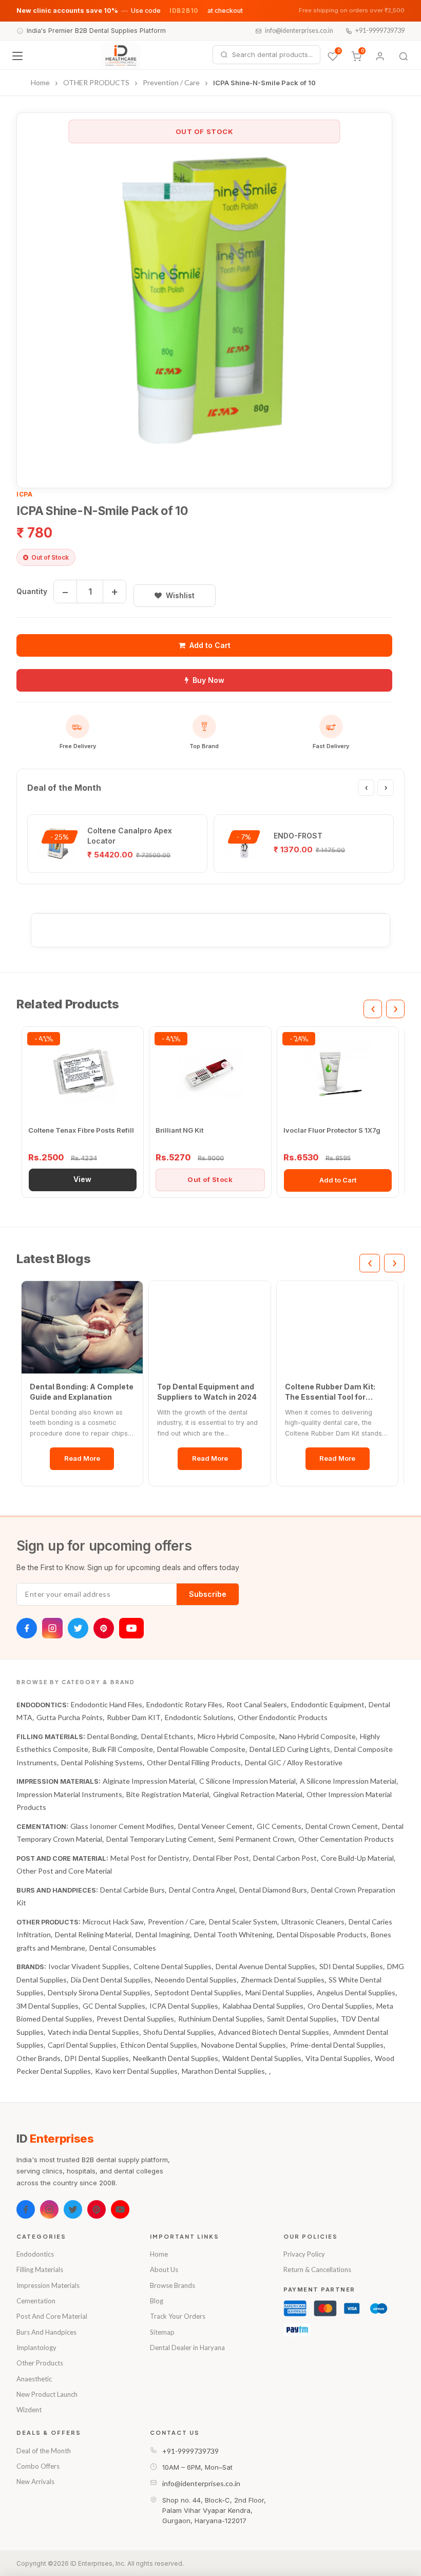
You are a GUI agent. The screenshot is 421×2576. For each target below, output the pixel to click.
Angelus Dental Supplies (356, 1992)
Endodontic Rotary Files (184, 1704)
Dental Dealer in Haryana (187, 2348)
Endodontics (35, 2254)
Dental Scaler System (243, 1922)
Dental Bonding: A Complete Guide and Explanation (82, 1392)
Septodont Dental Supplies (198, 1992)
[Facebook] (27, 1628)
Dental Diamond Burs (273, 1890)
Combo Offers (38, 2466)
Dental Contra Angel (202, 1890)
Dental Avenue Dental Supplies (265, 1966)
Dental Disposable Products (322, 1934)
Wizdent (29, 2410)
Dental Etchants (167, 1736)
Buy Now (208, 680)
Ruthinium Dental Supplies (221, 2019)
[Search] (404, 56)
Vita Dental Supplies (338, 2058)
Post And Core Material (52, 2316)
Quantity (32, 591)
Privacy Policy (304, 2254)
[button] (204, 300)
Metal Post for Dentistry (150, 1858)
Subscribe (208, 1594)
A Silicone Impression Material (348, 1781)
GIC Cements (279, 1826)
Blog (157, 2301)
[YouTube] (131, 1628)
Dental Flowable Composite (201, 1749)
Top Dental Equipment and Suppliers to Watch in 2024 (207, 1392)
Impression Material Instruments (69, 1794)
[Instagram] (52, 1628)
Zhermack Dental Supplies (283, 1980)
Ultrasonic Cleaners (313, 1922)
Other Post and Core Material (64, 1871)
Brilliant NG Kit (179, 1130)
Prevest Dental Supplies (135, 2019)
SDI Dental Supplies (351, 1966)
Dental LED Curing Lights (290, 1749)
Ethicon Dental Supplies (159, 2045)
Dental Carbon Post (285, 1858)
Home (159, 2254)
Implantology (36, 2348)
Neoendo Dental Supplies (196, 1980)
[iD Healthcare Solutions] (121, 56)
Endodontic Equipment (328, 1704)
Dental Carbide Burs (132, 1890)
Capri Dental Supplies (82, 2045)
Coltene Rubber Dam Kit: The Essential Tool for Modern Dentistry (330, 1392)
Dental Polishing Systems (102, 1762)
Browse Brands (173, 2285)
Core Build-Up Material (357, 1858)
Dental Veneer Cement (215, 1826)
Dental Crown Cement (342, 1826)
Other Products (40, 2363)
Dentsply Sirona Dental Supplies (99, 1992)
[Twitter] (78, 1628)
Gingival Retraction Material (258, 1794)
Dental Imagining (163, 1934)
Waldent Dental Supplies (262, 2058)
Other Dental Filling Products (194, 1762)
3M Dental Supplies (47, 2006)
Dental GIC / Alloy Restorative (294, 1762)
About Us (164, 2269)
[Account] (380, 56)
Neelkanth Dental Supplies (176, 2058)
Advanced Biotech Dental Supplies (274, 2032)
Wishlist (180, 595)
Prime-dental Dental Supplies (337, 2045)
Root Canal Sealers (257, 1704)
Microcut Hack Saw (113, 1922)
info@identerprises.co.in (299, 31)
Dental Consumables (123, 1948)
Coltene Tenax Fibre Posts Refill (81, 1130)
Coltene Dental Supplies (173, 1966)
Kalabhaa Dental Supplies (263, 2006)
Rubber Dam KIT (134, 1717)
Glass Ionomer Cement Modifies (122, 1826)
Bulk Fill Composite (123, 1749)
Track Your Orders (178, 2316)
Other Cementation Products (346, 1839)
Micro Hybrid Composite (236, 1736)
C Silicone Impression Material (247, 1781)
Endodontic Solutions (199, 1717)
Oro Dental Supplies (340, 2006)
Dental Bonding (112, 1736)
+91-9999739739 (380, 31)
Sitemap (162, 2332)
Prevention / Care (176, 1922)
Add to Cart (210, 645)
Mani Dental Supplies (279, 1992)
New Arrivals (35, 2482)
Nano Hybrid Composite (318, 1736)
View (82, 1179)
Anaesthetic (34, 2379)
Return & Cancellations (317, 2269)
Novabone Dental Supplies (244, 2045)
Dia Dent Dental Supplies (111, 1980)
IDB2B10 (184, 11)
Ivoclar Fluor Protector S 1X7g (332, 1130)
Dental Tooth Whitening (233, 1934)
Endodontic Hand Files (107, 1704)
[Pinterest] (104, 1628)
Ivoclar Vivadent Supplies (89, 1966)
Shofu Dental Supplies (179, 2032)
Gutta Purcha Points (70, 1717)
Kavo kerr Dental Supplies (136, 2071)
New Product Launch (47, 2394)
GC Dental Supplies (114, 2006)
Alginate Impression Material (149, 1781)
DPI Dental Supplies (97, 2058)
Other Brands (39, 2058)
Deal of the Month (44, 2451)
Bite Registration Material (168, 1794)
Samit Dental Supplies (302, 2019)
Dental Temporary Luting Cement (160, 1839)
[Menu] (17, 56)
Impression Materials (48, 2285)
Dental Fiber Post (221, 1858)
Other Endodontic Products (283, 1717)
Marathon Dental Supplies (223, 2071)
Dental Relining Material (93, 1934)
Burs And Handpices (46, 2332)
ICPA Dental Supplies (184, 2006)
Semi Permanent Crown (256, 1839)
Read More (82, 1458)
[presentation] (366, 788)
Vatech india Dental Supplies (93, 2032)
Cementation (36, 2301)
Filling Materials (40, 2269)
